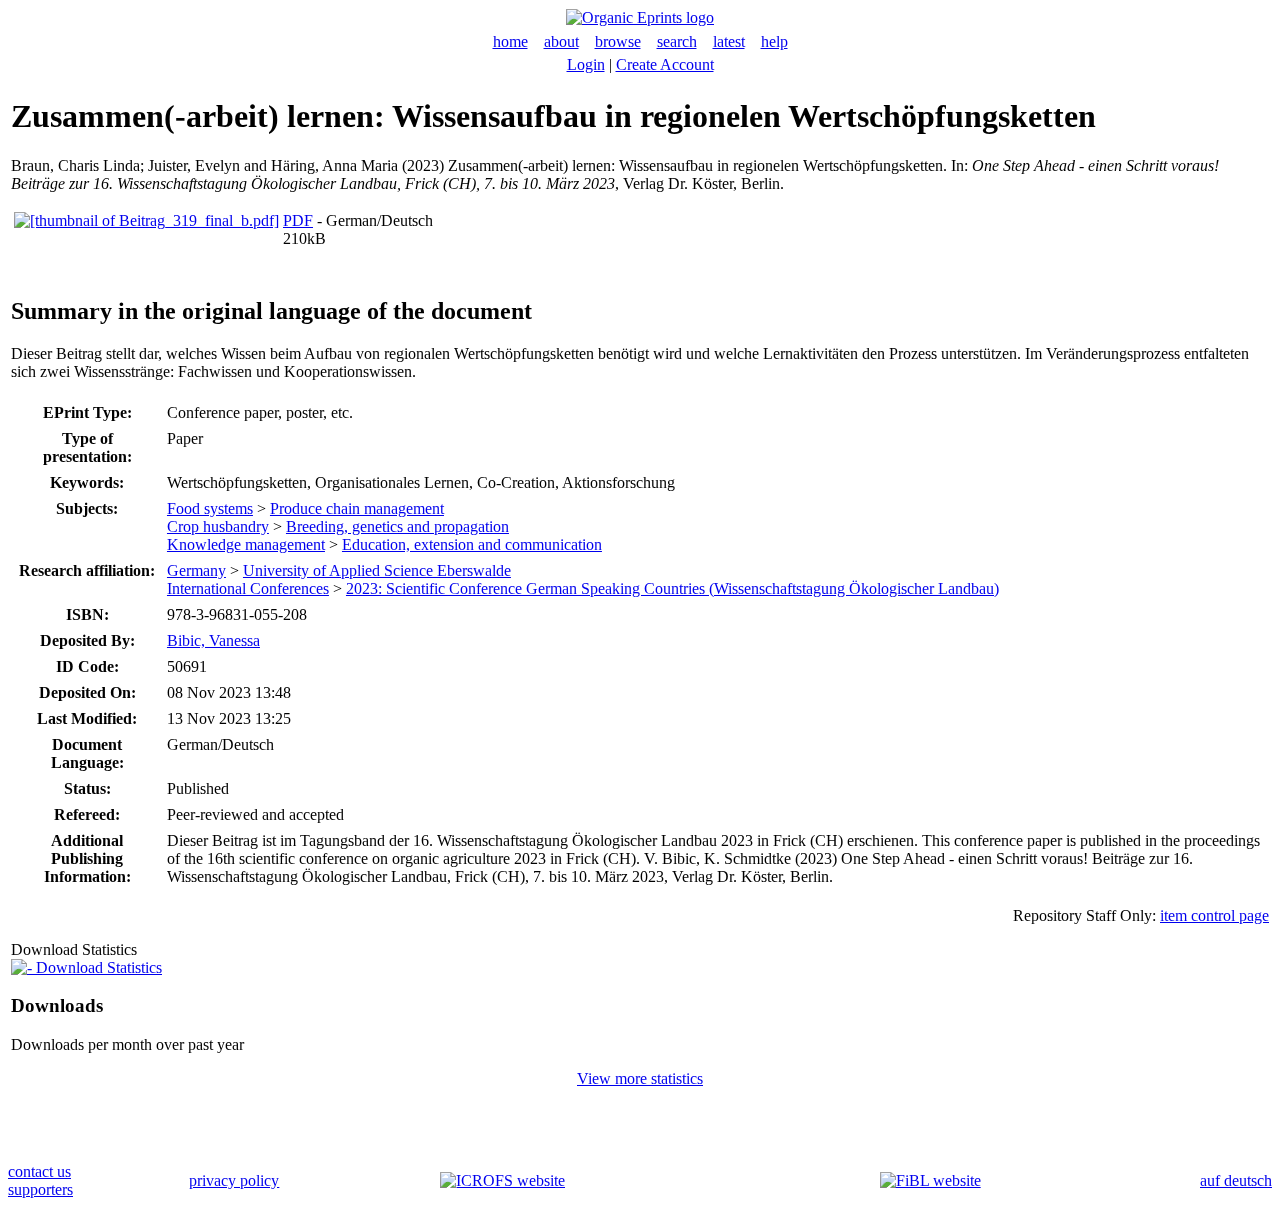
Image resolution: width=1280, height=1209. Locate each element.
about (561, 41)
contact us (39, 1171)
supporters (40, 1189)
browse (618, 41)
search (677, 41)
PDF (298, 220)
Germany (196, 570)
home (510, 41)
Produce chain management (357, 508)
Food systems (210, 508)
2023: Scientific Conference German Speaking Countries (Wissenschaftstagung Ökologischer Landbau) (672, 588)
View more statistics (640, 1078)
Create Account (665, 64)
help (774, 41)
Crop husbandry (218, 526)
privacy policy (234, 1180)
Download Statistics (97, 967)
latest (729, 41)
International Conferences (248, 588)
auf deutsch (1236, 1180)
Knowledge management (246, 544)
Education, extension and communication (472, 544)
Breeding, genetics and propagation (397, 526)
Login (586, 64)
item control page (1214, 915)
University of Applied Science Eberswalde (377, 570)
